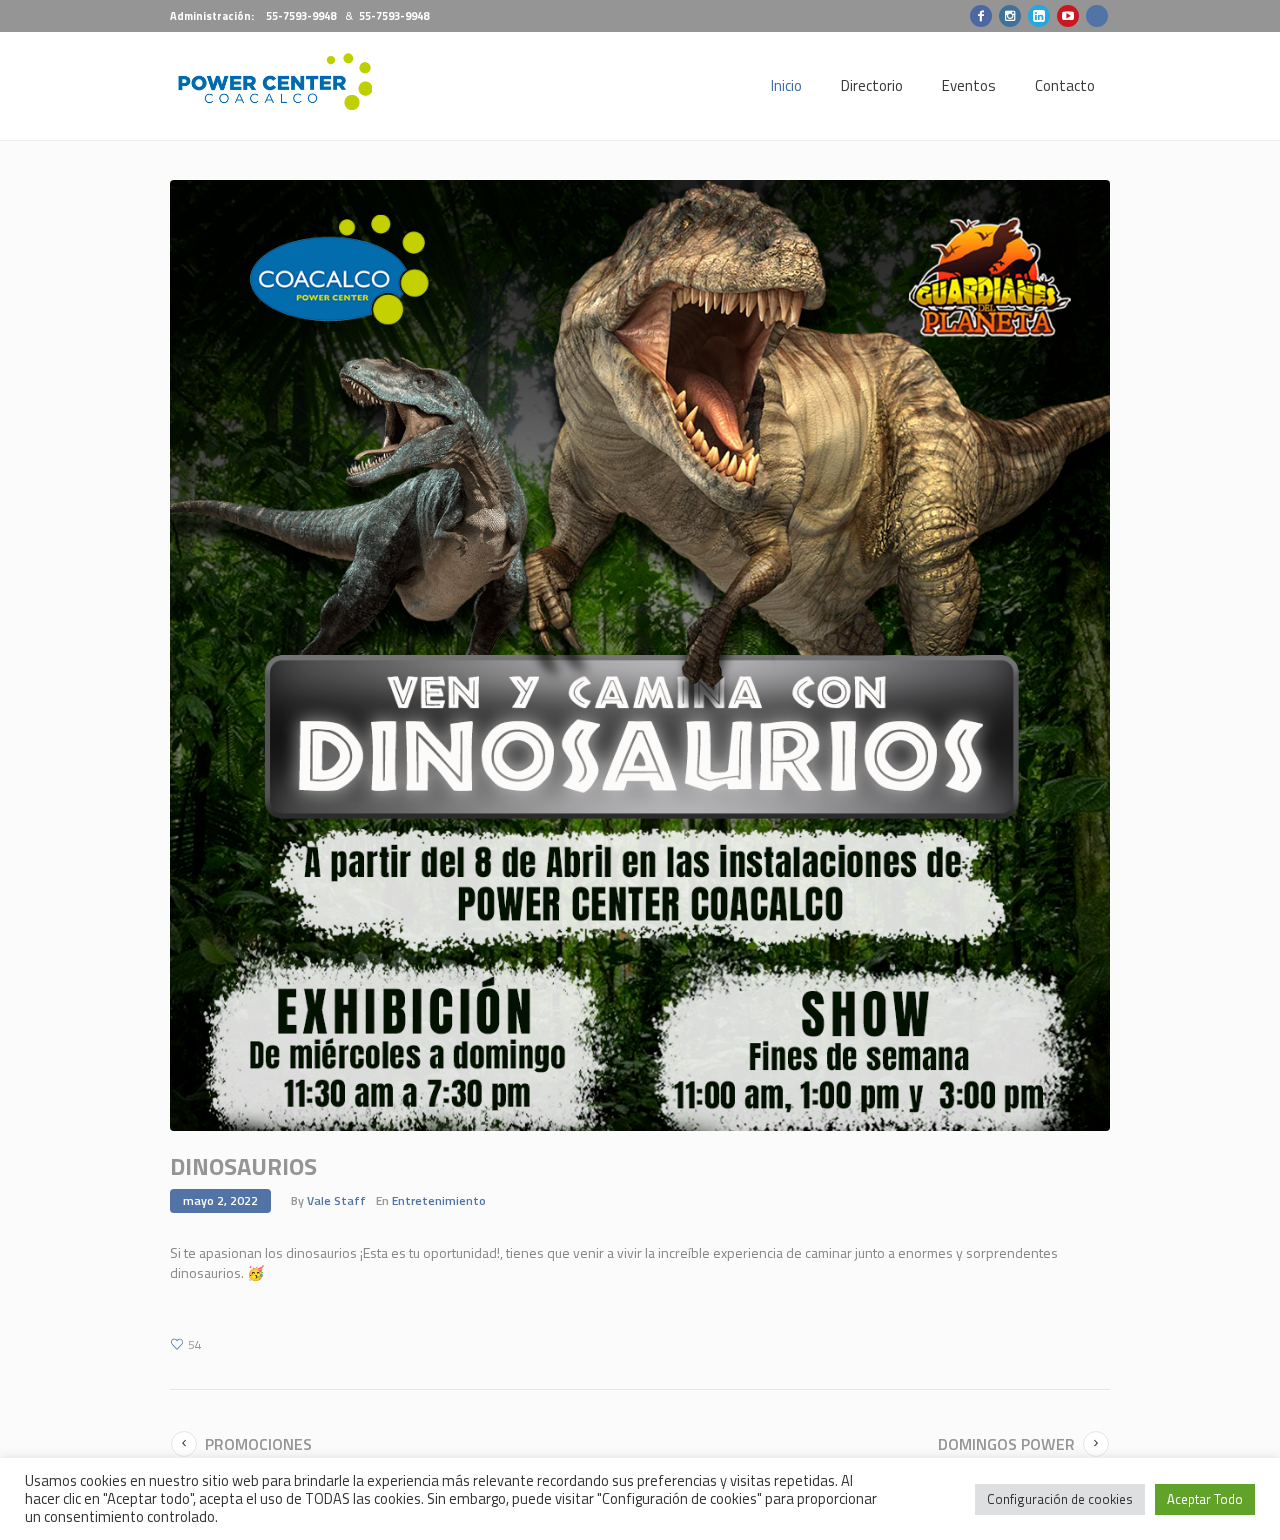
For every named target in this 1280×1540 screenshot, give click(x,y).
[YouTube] (1068, 16)
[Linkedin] (1039, 16)
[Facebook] (981, 16)
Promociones (258, 1444)
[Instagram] (1010, 16)
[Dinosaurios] (640, 653)
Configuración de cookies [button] (1060, 1499)
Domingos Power (1006, 1444)
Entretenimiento (439, 1200)
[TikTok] (1097, 16)
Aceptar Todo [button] (1205, 1499)
